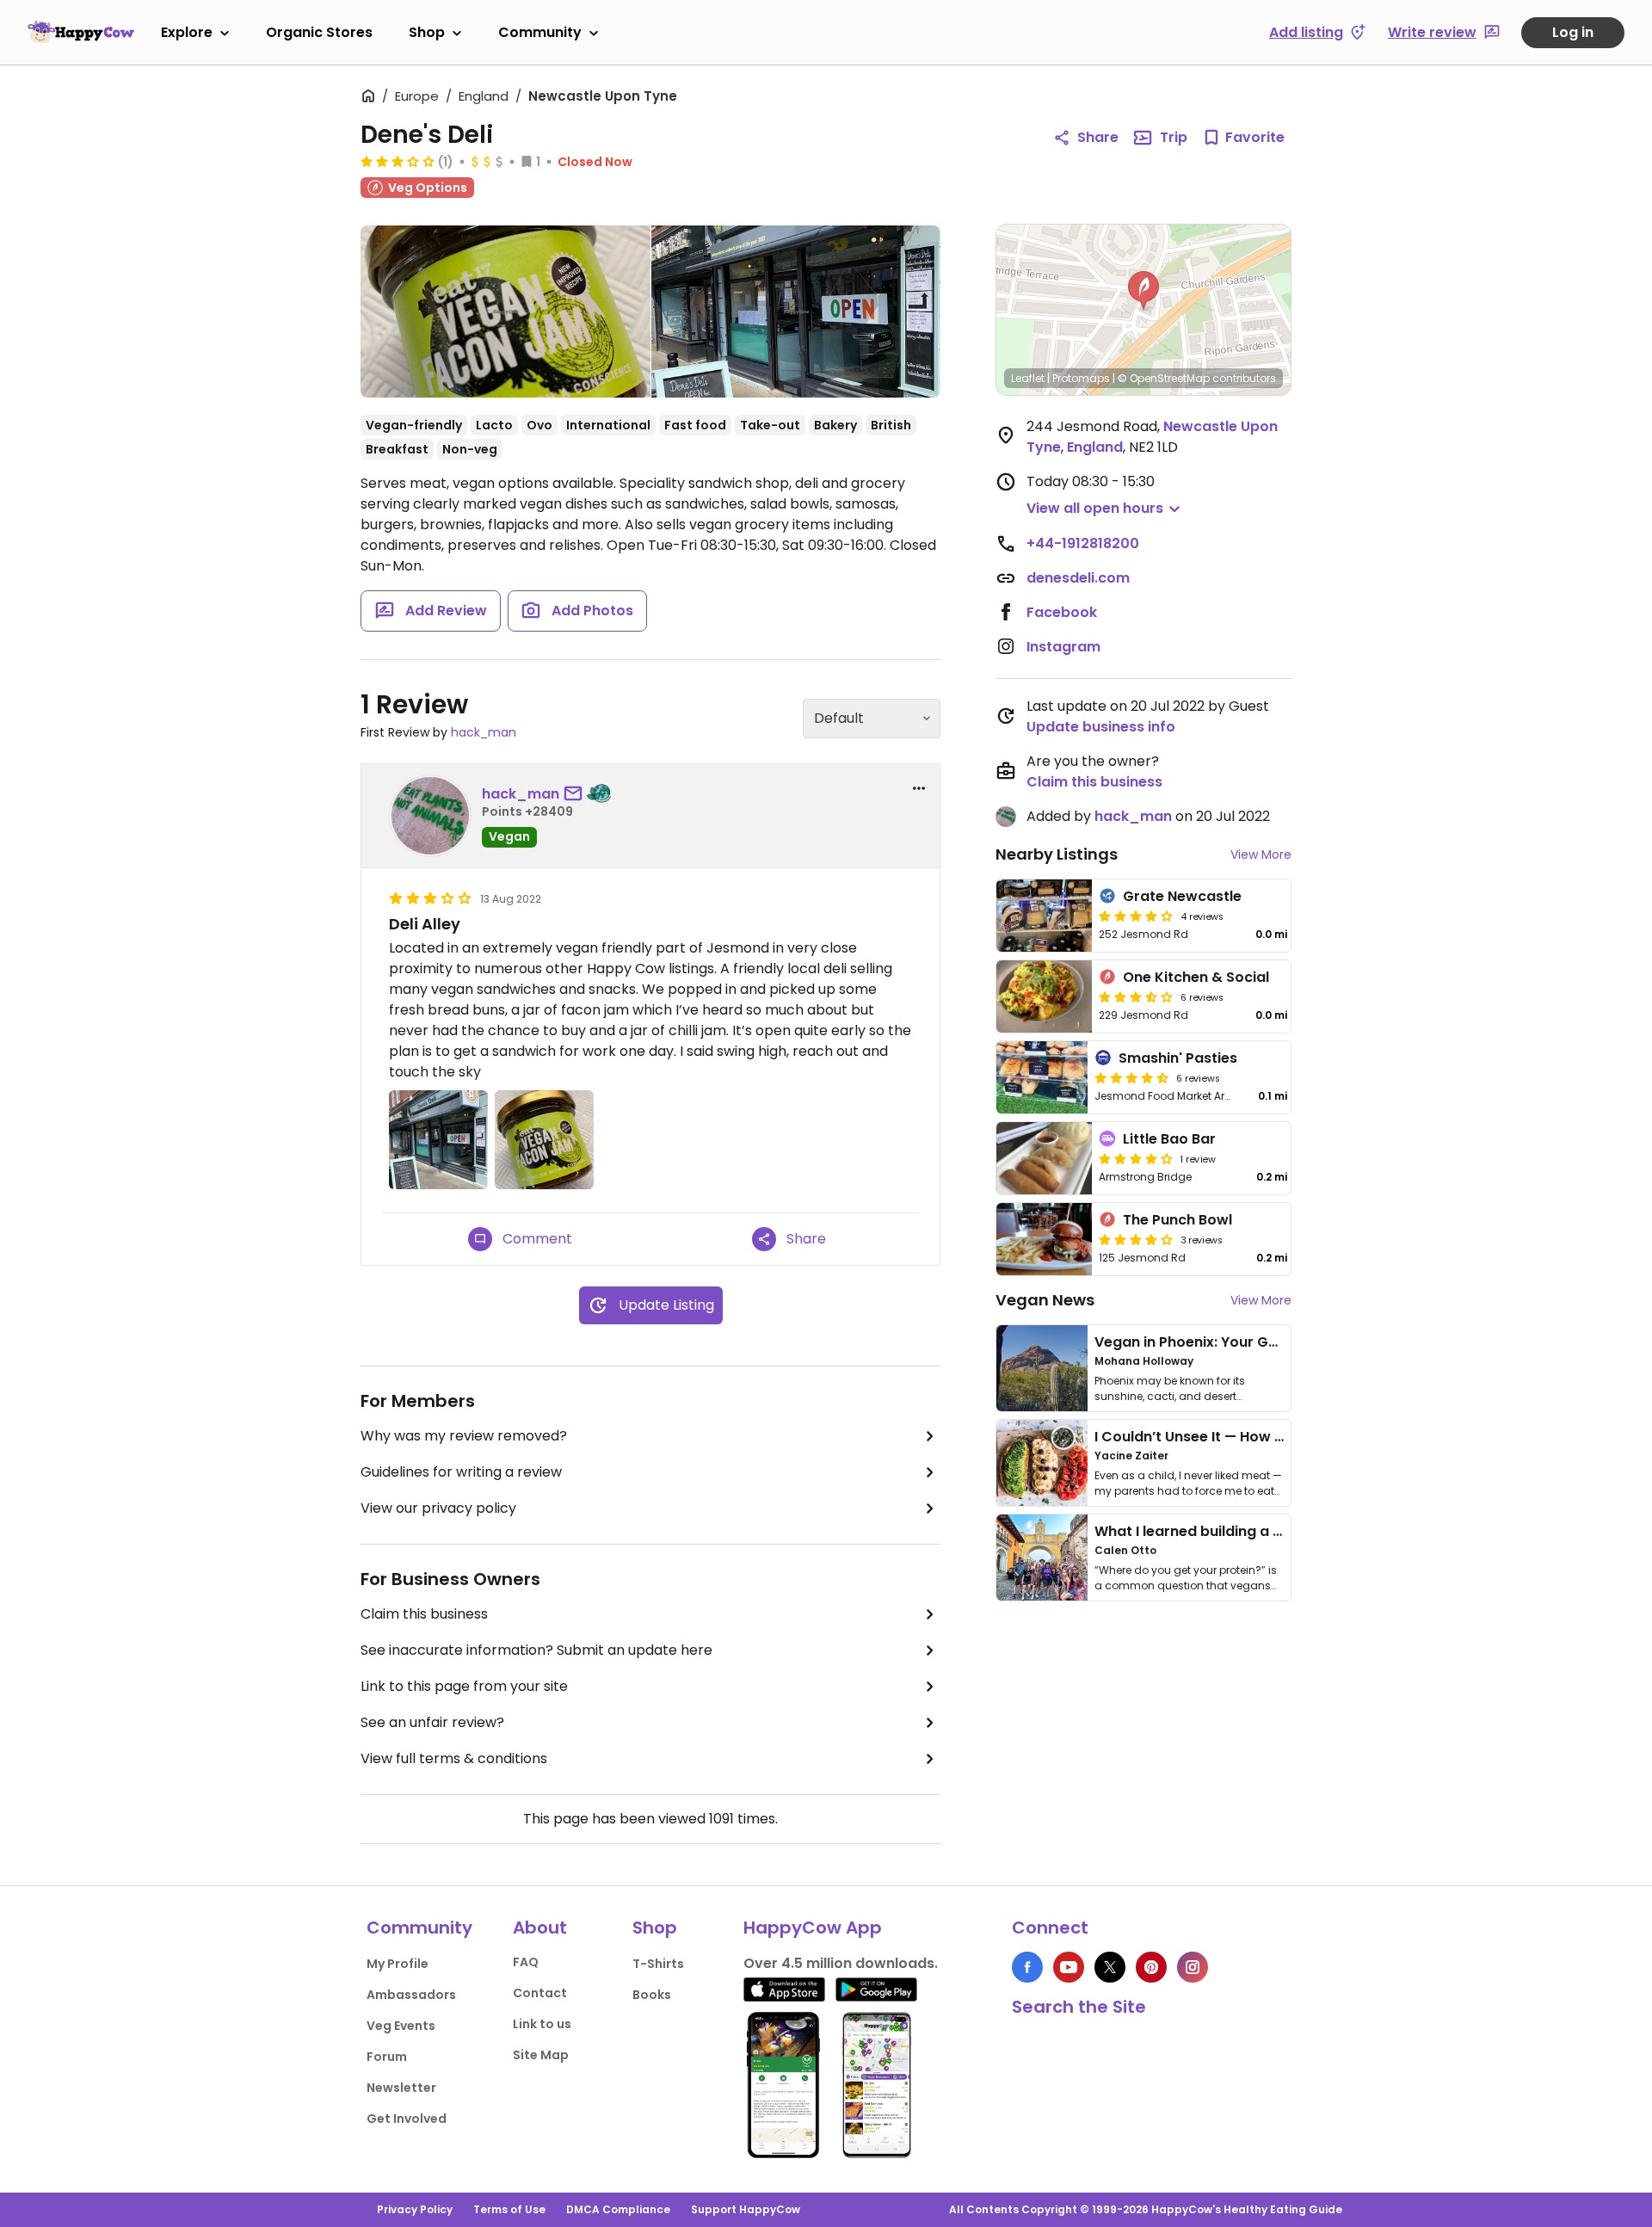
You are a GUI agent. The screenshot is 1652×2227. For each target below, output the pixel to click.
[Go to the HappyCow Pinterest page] (1151, 1967)
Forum (387, 2057)
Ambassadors (411, 1995)
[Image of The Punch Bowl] (1044, 1239)
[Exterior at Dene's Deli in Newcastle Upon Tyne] (796, 312)
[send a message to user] (576, 794)
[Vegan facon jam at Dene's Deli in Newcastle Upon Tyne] (505, 312)
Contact (540, 1993)
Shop (427, 32)
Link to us (542, 2024)
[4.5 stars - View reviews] (1131, 1077)
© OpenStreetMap (1164, 378)
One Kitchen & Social (1196, 977)
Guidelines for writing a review (461, 1472)
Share (1098, 137)
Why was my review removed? (464, 1436)
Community (540, 32)
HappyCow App (813, 1928)
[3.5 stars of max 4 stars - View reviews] (1136, 996)
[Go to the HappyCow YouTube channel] (1069, 1967)
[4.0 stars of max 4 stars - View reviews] (1136, 1239)
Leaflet (1028, 378)
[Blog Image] (1042, 1368)
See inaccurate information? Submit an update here (536, 1650)
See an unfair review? (432, 1722)
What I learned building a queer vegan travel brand (1274, 1531)
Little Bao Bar (1169, 1139)
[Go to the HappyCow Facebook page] (1027, 1967)
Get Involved (407, 2119)
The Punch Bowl (1177, 1220)
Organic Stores (319, 32)
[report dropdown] (919, 788)
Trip (1174, 137)
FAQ (526, 1962)
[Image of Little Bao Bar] (1044, 1158)
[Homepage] (81, 32)
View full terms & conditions (454, 1758)
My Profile (398, 1964)
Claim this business (424, 1614)
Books (652, 1995)
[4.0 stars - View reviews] (1136, 916)
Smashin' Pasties (1178, 1058)
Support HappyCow (746, 2209)
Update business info (1101, 727)
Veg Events (401, 2026)
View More (1261, 854)
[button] (1143, 291)
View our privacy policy (438, 1508)
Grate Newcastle (1182, 896)
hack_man (484, 732)
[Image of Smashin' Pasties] (1042, 1077)
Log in (1573, 32)
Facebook (1062, 612)
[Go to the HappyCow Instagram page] (1193, 1967)
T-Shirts (658, 1964)
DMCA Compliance (618, 2209)
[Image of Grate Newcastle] (1044, 916)
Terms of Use (509, 2209)
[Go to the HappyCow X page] (1110, 1967)
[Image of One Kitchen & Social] (1044, 996)
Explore (187, 32)
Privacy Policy (415, 2209)
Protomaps (1081, 378)
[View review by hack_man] (430, 816)
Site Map (541, 2055)
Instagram (1063, 647)
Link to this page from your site (464, 1686)
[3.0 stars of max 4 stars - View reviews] (398, 161)
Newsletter (401, 2088)
